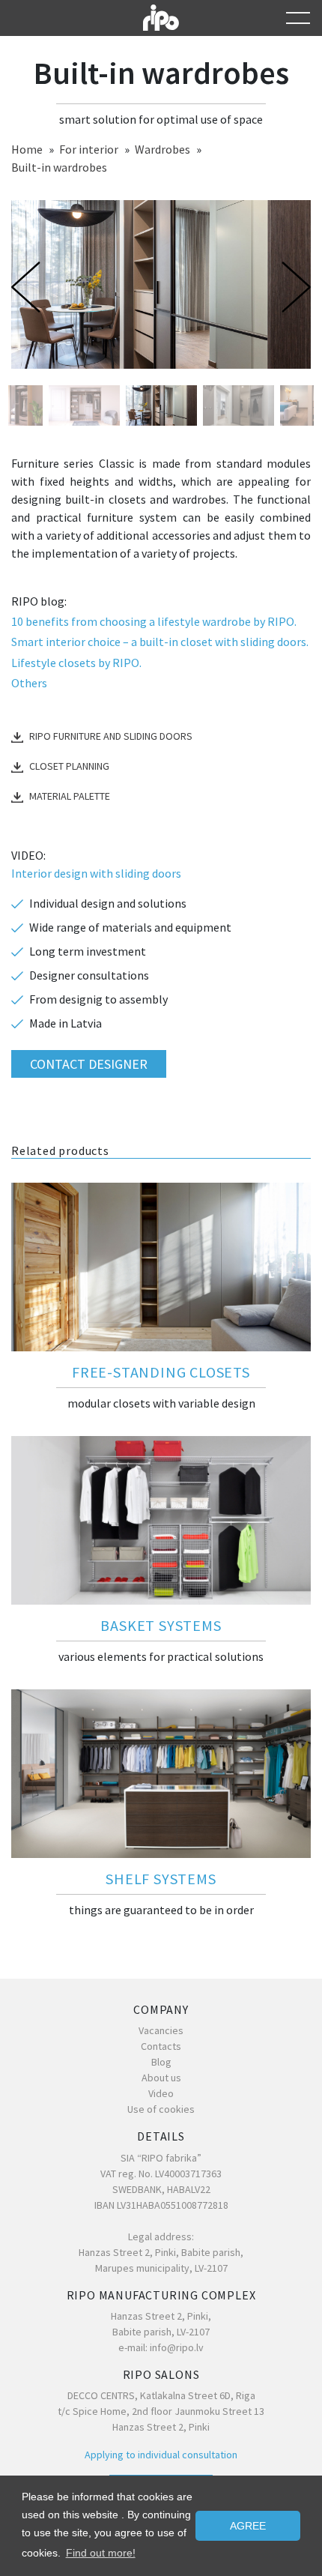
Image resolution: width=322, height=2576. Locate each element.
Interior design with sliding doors (96, 873)
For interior (89, 149)
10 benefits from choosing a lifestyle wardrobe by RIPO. (154, 621)
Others (29, 683)
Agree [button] (248, 2526)
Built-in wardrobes (59, 167)
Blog (161, 2062)
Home (27, 149)
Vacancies (161, 2030)
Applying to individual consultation (161, 2455)
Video (161, 2093)
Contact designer (89, 1064)
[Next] (293, 287)
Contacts (161, 2046)
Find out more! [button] (101, 2553)
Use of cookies (161, 2109)
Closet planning (69, 766)
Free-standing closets (161, 1372)
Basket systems (161, 1625)
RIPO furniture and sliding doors (111, 736)
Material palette (70, 796)
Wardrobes (162, 149)
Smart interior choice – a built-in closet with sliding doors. (160, 642)
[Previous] (29, 287)
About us (161, 2078)
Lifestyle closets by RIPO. (76, 663)
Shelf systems (161, 1879)
